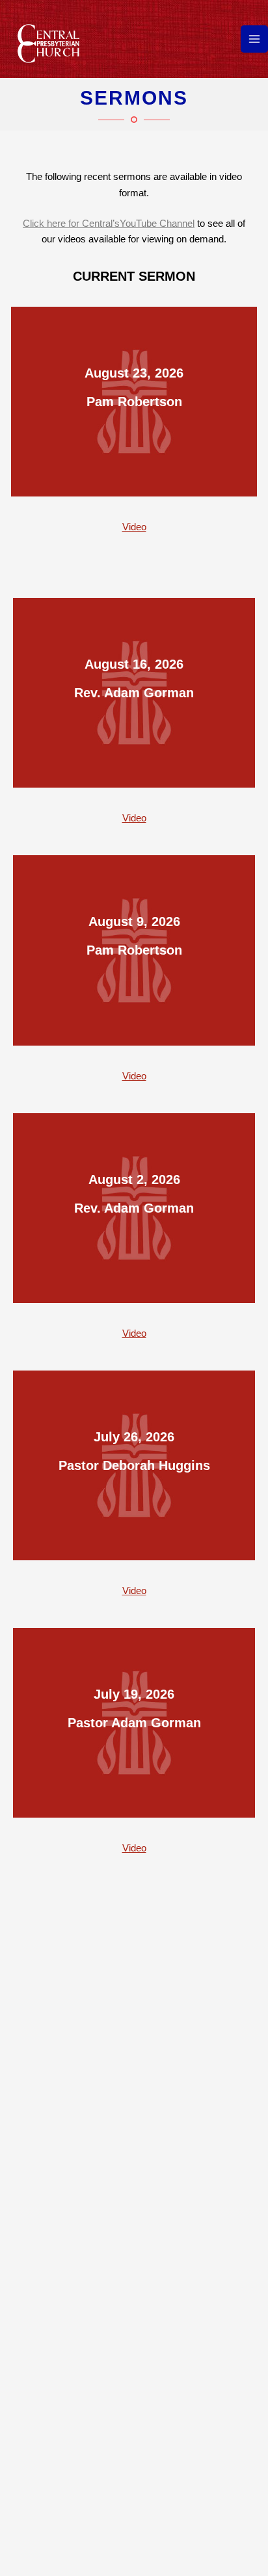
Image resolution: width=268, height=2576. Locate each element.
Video (134, 527)
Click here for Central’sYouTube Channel (109, 224)
